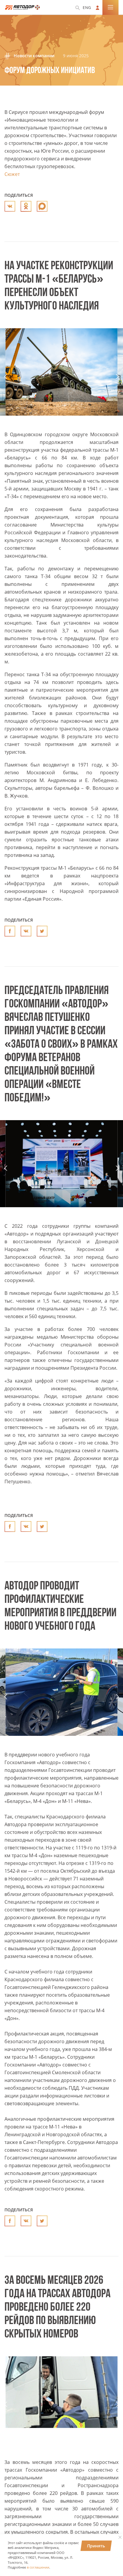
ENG (87, 7)
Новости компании (33, 56)
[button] (6, 376)
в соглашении (38, 2567)
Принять (96, 2546)
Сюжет (12, 174)
